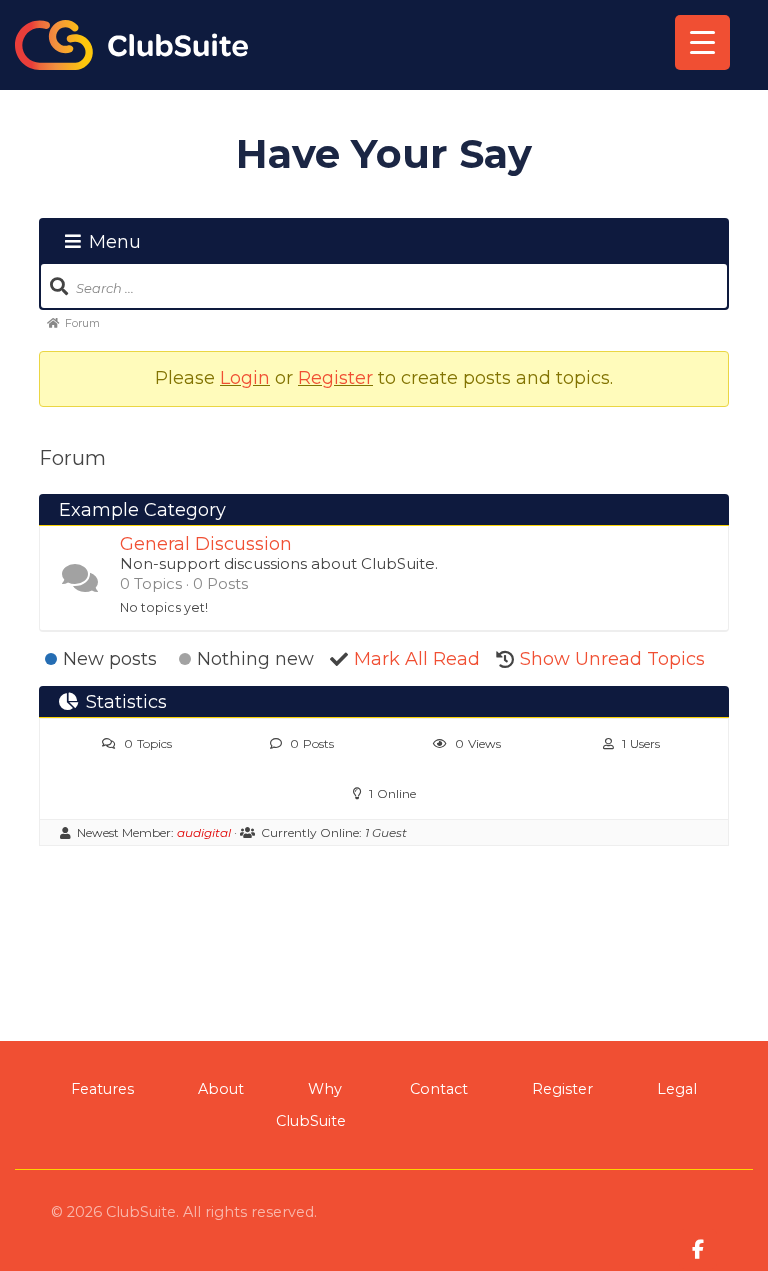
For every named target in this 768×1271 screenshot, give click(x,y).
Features (102, 1089)
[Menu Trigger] (702, 42)
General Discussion (206, 544)
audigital (204, 832)
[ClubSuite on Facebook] (698, 1249)
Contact (439, 1089)
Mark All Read (417, 659)
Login (245, 378)
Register (335, 378)
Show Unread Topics (612, 659)
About (221, 1089)
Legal (677, 1089)
